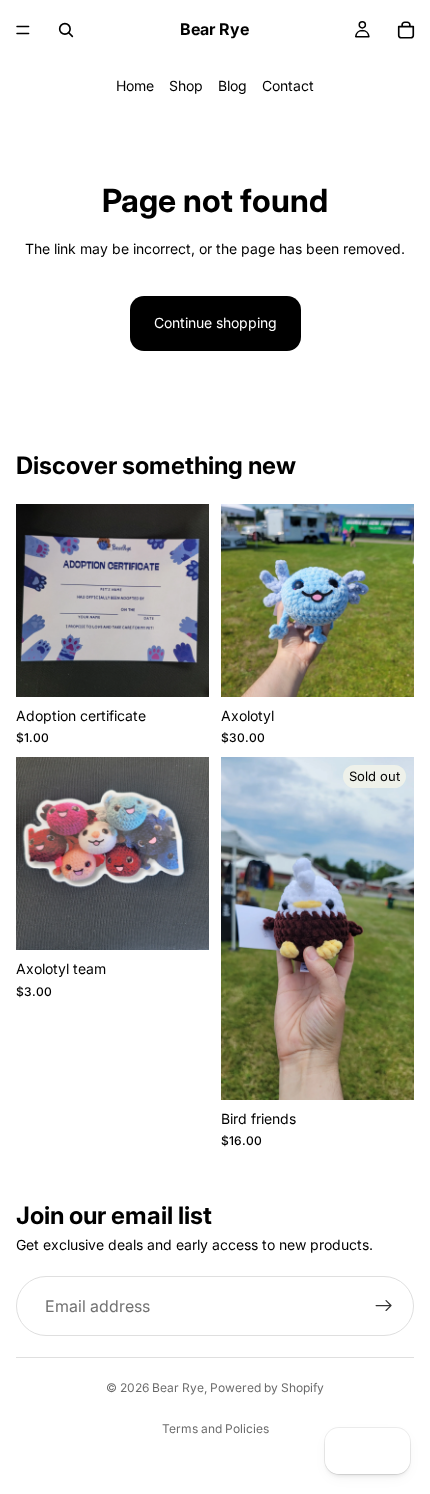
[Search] (66, 30)
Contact (288, 85)
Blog (232, 85)
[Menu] (23, 30)
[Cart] (406, 30)
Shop (186, 85)
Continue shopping (215, 322)
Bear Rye (178, 1387)
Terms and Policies (215, 1428)
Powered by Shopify (267, 1387)
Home (135, 85)
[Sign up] (384, 1306)
